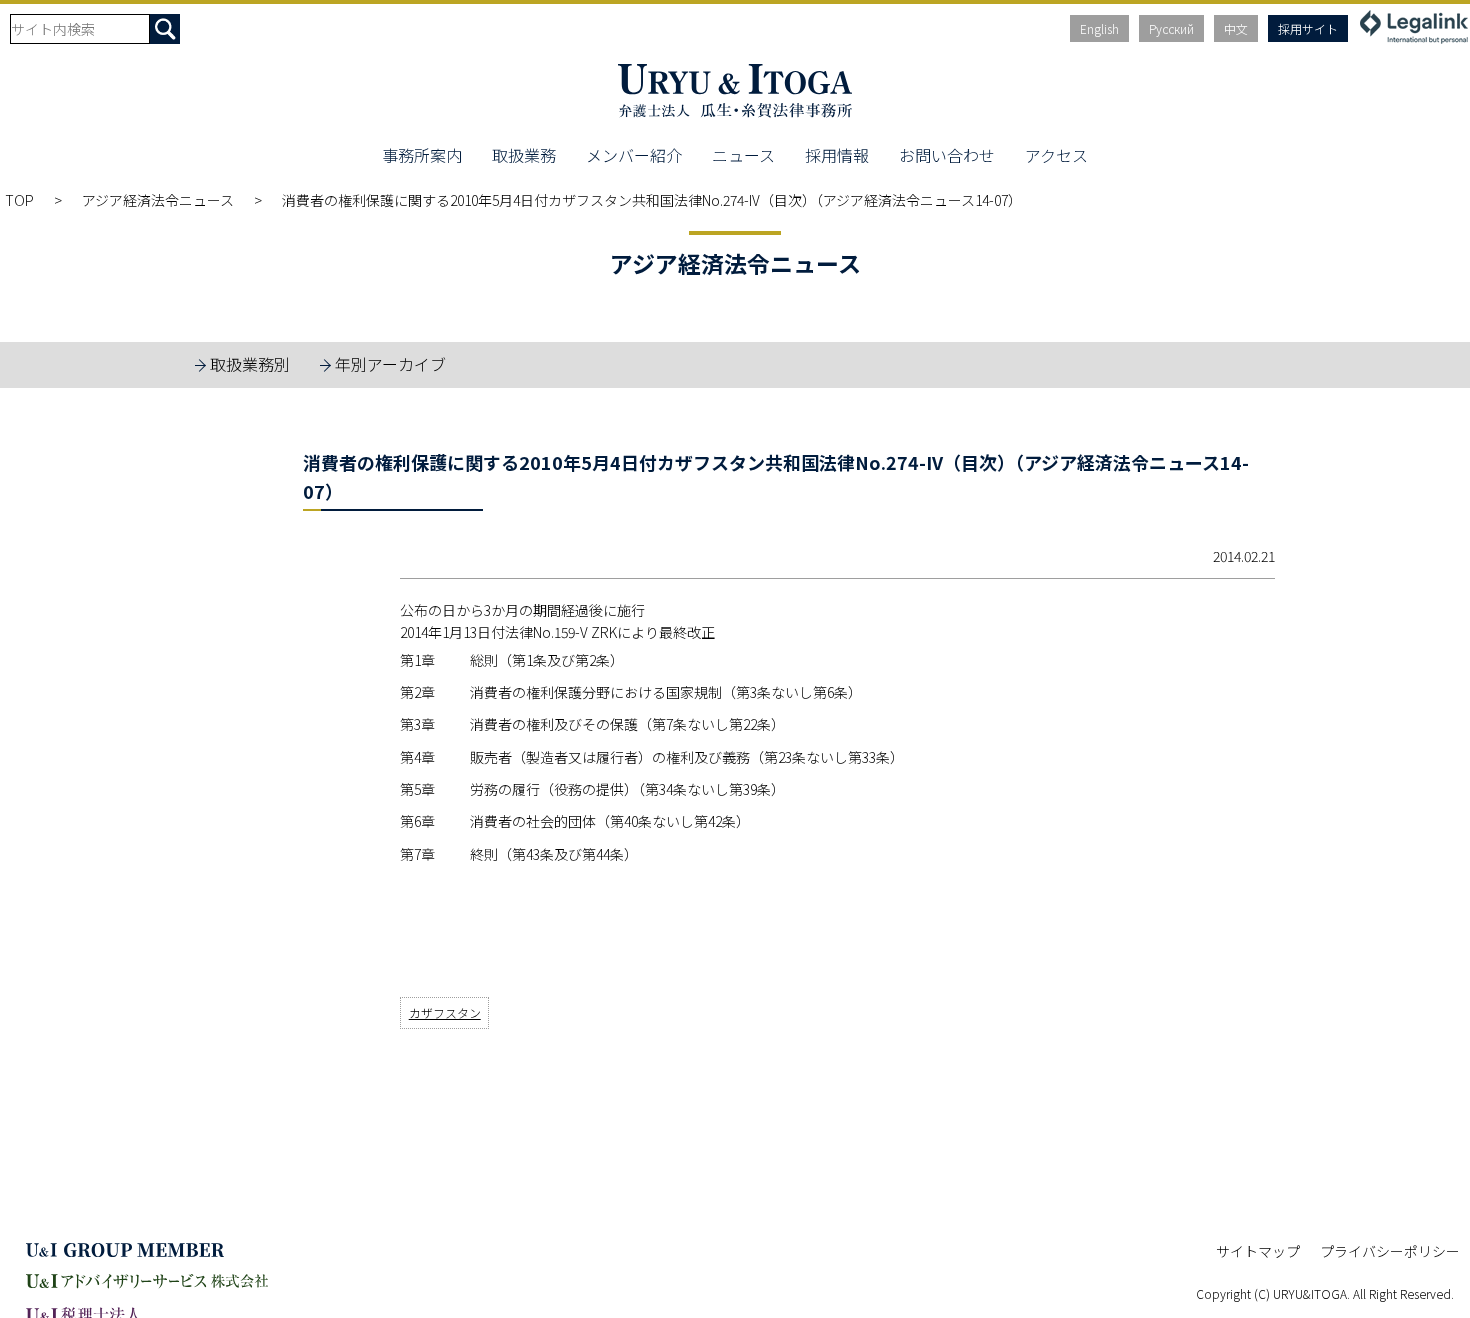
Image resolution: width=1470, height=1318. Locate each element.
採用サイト (1308, 28)
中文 (1236, 28)
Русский (1171, 28)
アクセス (1056, 155)
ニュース (743, 155)
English (1099, 28)
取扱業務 (524, 155)
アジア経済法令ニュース (158, 200)
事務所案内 (422, 155)
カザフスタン (445, 1012)
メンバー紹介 (634, 155)
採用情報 (837, 155)
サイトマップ (1258, 1251)
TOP (19, 200)
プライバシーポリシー (1390, 1251)
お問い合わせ (947, 155)
